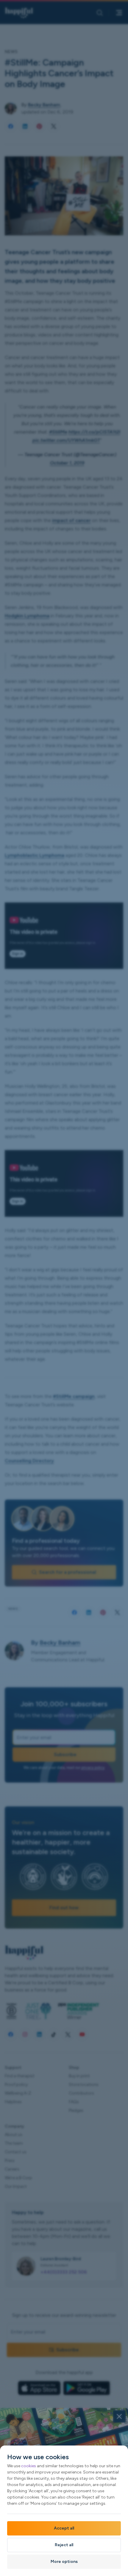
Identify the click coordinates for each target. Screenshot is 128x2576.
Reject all (64, 2545)
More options (64, 2562)
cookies (29, 2466)
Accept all (64, 2528)
